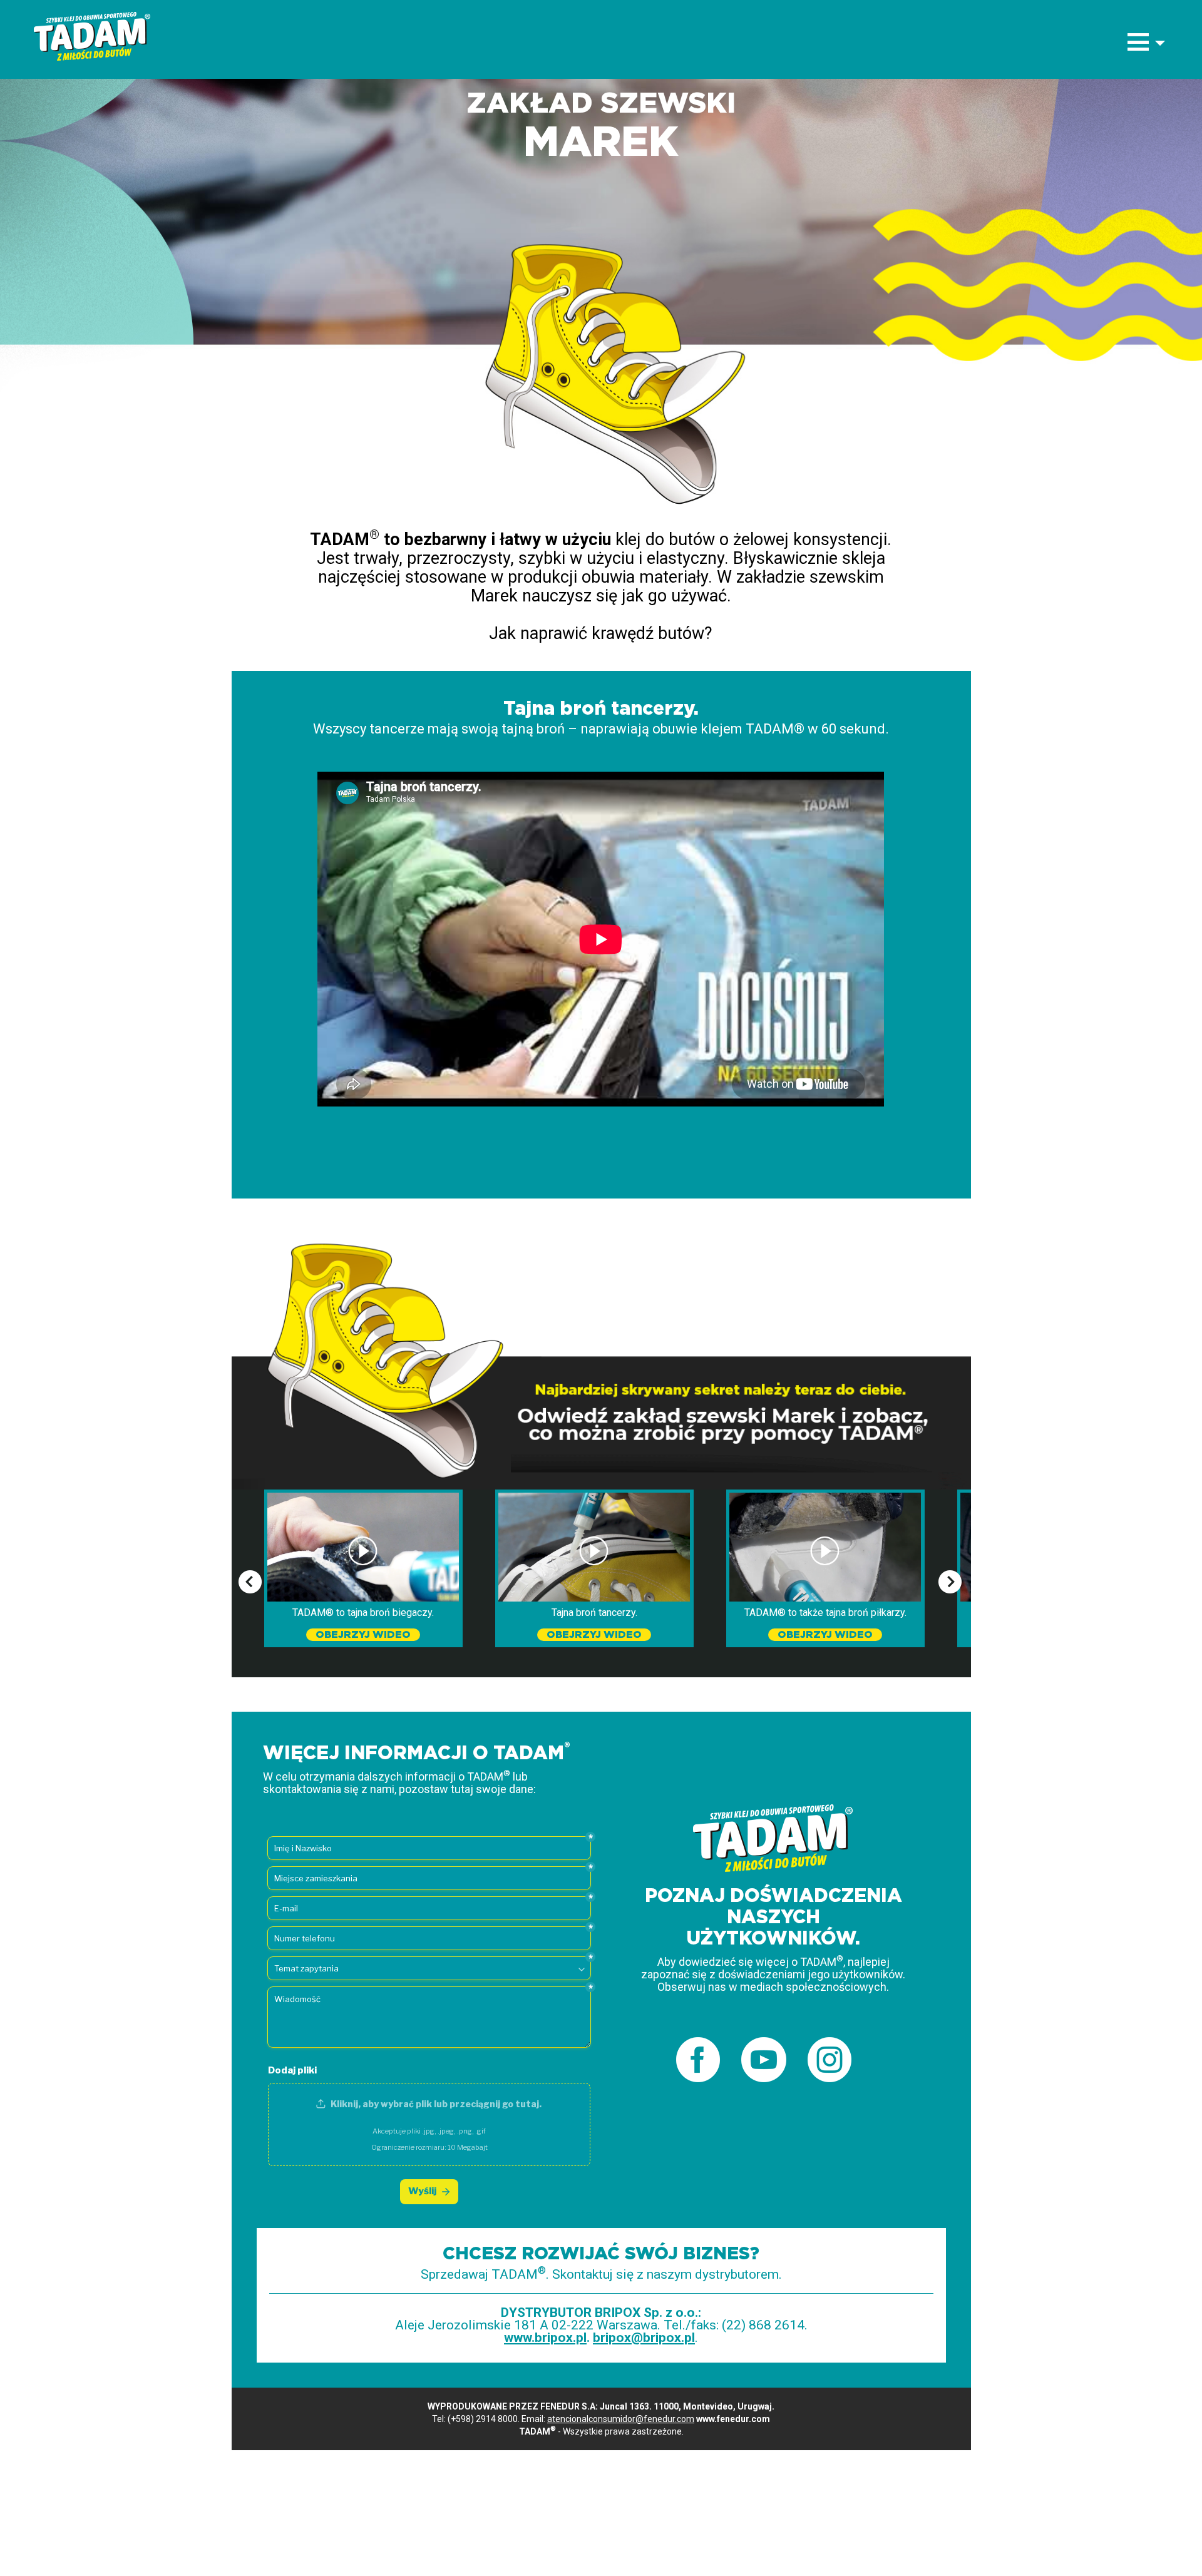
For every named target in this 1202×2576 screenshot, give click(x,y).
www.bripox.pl (545, 2338)
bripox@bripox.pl (644, 2338)
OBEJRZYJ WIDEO (363, 1635)
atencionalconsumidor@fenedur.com (621, 2419)
